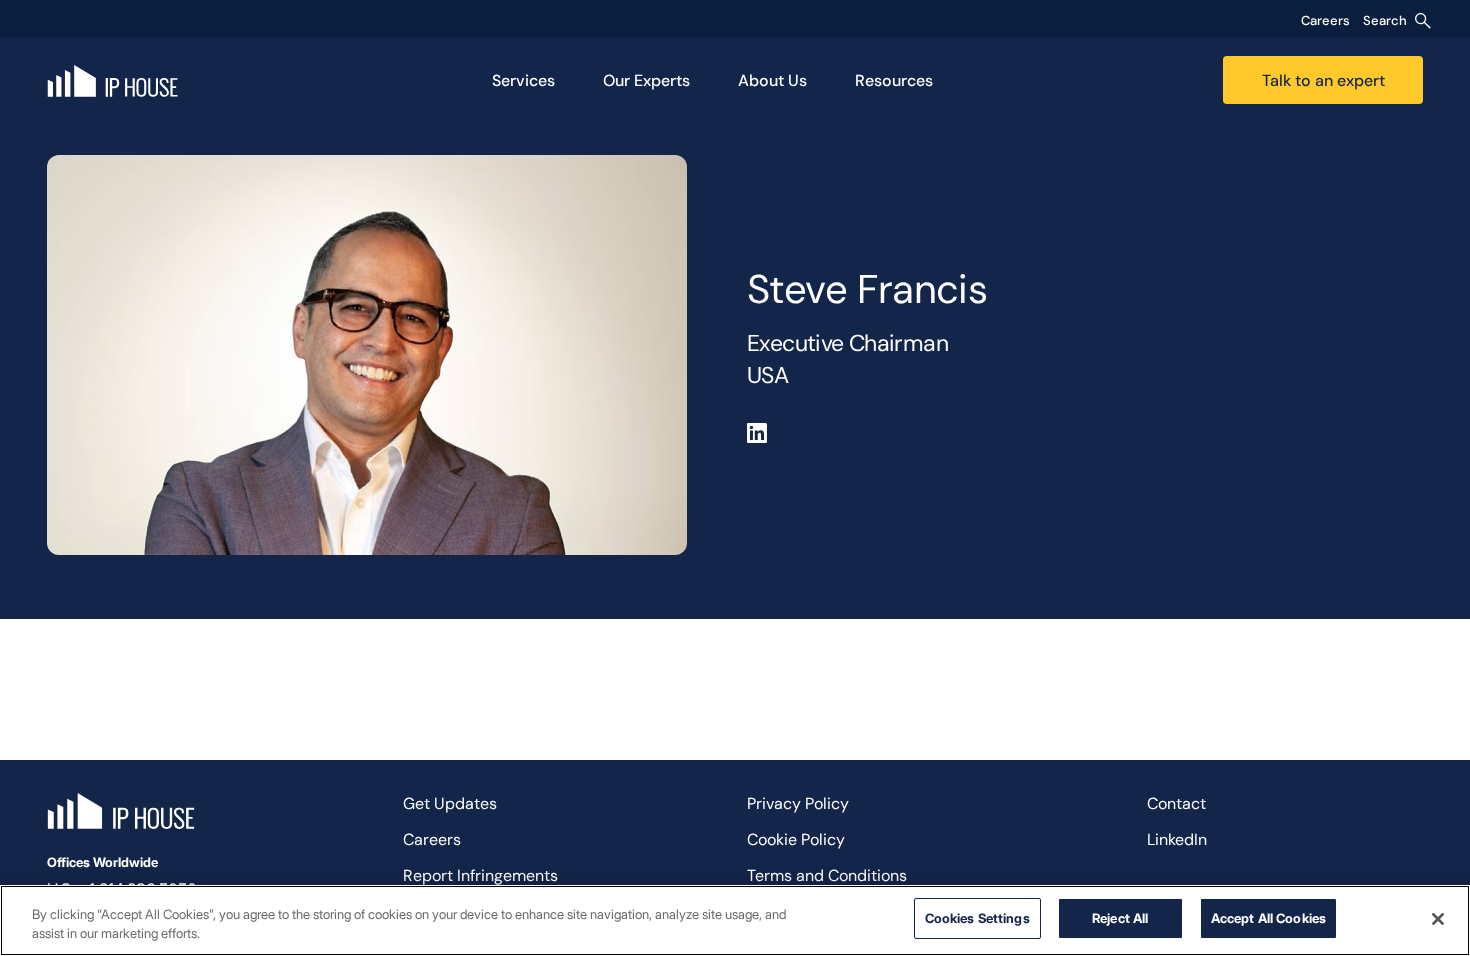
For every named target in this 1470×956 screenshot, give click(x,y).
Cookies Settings (977, 918)
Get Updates (450, 803)
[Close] (1438, 919)
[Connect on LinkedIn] (757, 433)
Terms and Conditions (827, 875)
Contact (1176, 803)
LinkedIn (1177, 839)
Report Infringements (480, 875)
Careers (1325, 20)
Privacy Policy (798, 803)
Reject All (1120, 918)
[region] (735, 920)
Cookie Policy (796, 839)
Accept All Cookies (1268, 918)
